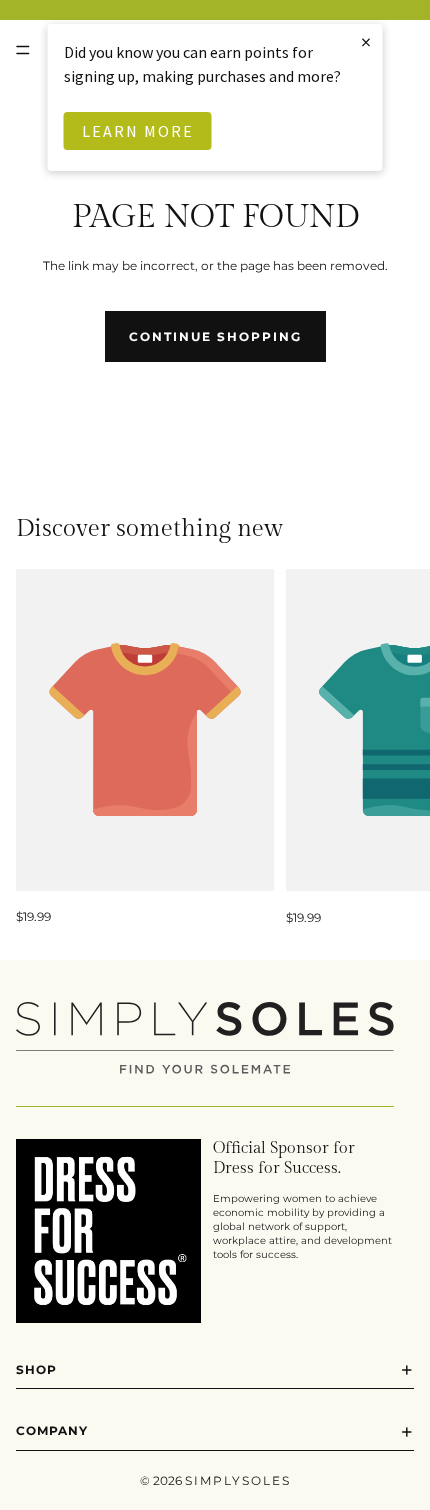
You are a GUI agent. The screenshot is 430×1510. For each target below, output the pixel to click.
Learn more (138, 131)
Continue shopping (215, 336)
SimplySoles (238, 1480)
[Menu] (23, 50)
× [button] (367, 41)
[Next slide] (392, 748)
